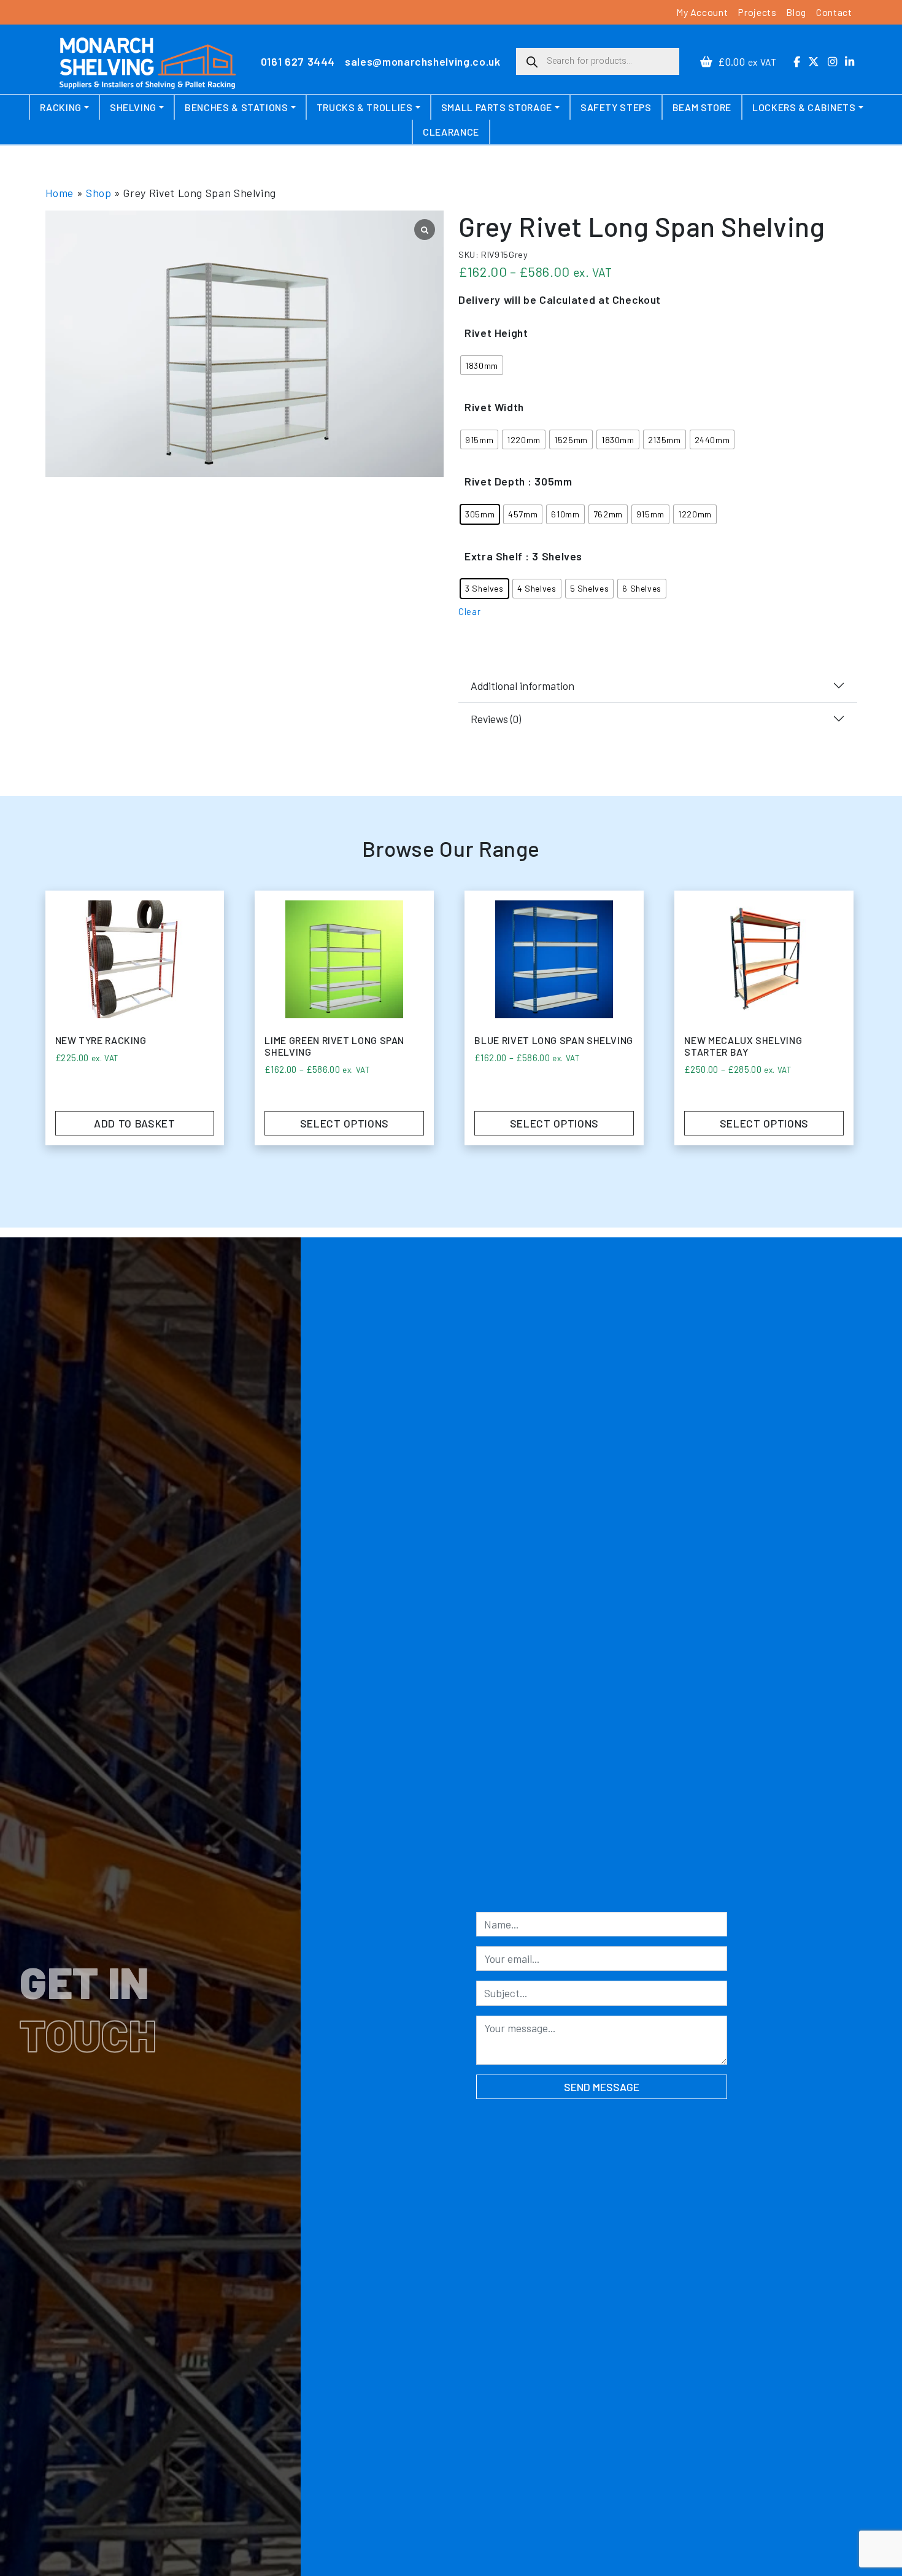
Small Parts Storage (497, 107)
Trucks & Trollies (365, 107)
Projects (757, 12)
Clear (469, 611)
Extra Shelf (494, 556)
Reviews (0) (496, 719)
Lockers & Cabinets (804, 107)
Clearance (451, 132)
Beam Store (702, 107)
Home (60, 193)
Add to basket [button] (134, 1123)
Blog (796, 12)
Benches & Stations (237, 107)
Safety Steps (616, 107)
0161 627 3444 (298, 61)
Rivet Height (496, 333)
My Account (702, 12)
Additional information (522, 686)
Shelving (133, 107)
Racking (60, 107)
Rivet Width (494, 407)
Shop (99, 193)
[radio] (482, 365)
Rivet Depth (495, 481)
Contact (834, 12)
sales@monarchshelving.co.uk (422, 61)
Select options (345, 1123)
